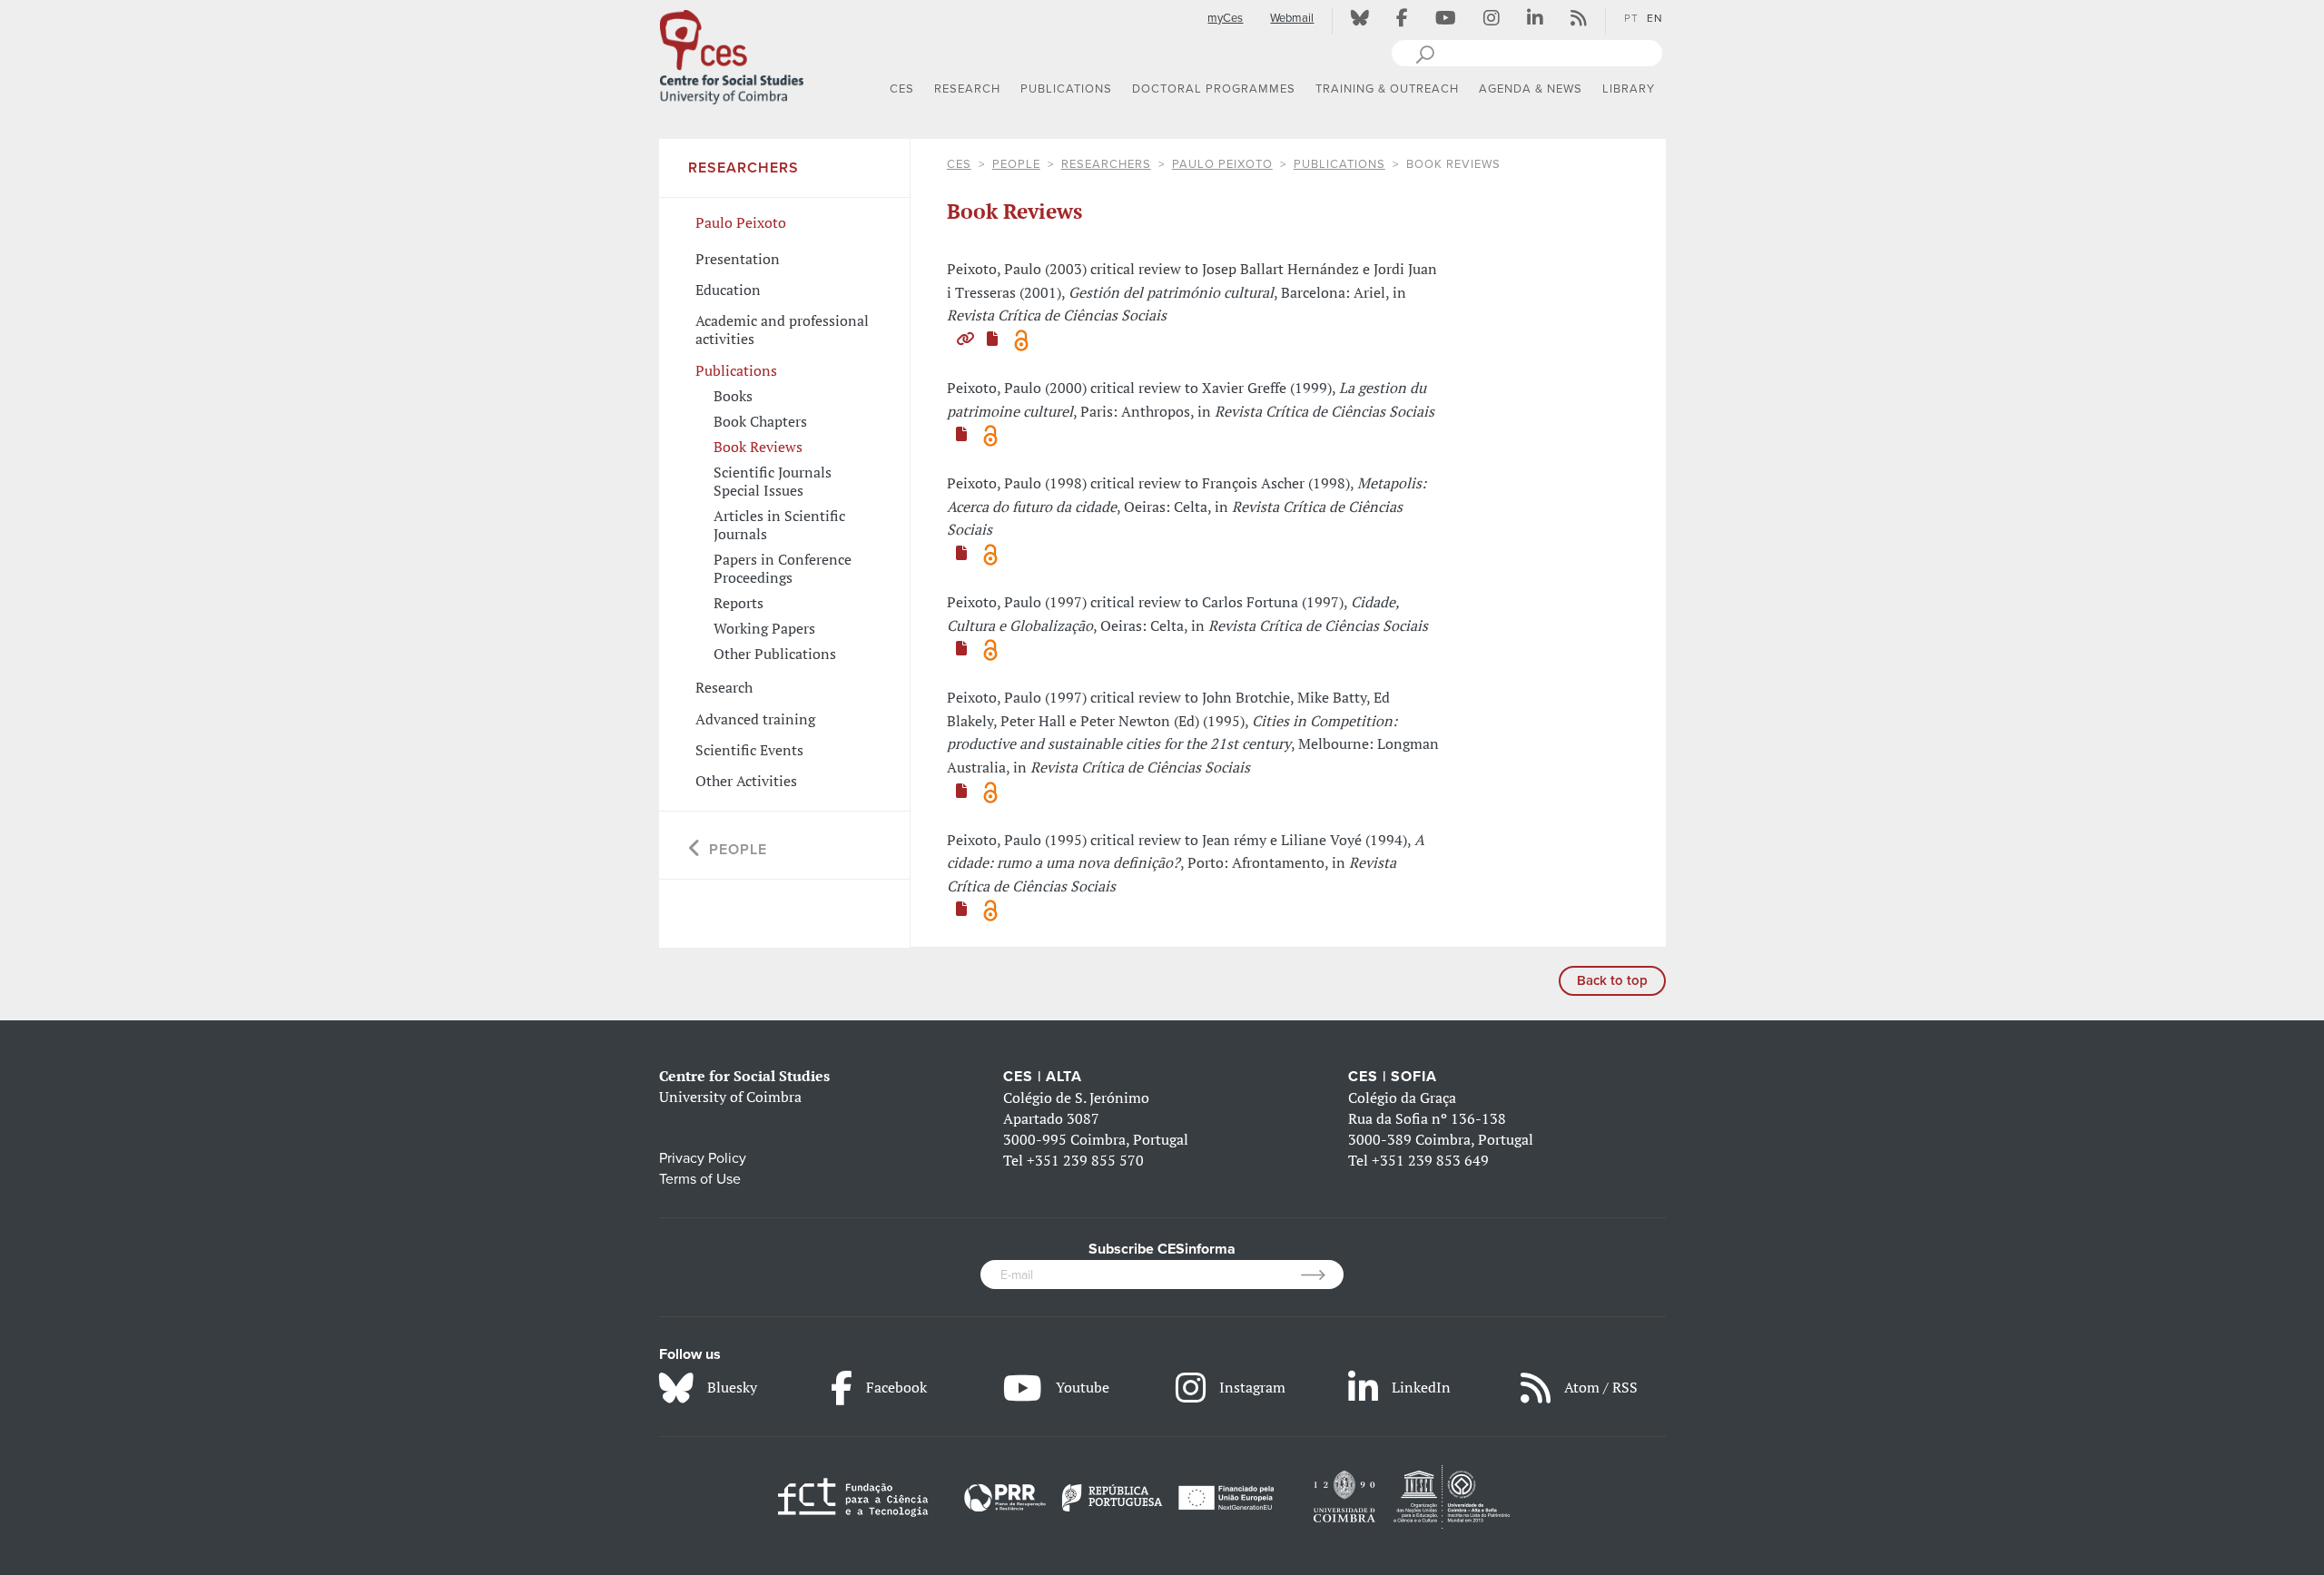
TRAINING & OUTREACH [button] (1387, 89)
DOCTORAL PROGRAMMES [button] (1214, 89)
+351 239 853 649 (1430, 1160)
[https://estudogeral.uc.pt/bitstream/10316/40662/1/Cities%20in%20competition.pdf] (961, 791)
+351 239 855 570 (1085, 1160)
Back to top (1612, 980)
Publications (1339, 164)
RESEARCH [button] (967, 89)
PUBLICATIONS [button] (1066, 89)
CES (959, 164)
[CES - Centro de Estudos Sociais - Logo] (732, 54)
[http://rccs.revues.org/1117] (965, 339)
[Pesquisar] (1425, 53)
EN (1655, 18)
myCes (1225, 18)
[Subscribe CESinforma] (1322, 1275)
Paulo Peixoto (1222, 164)
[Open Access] (1021, 339)
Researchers (1106, 164)
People (1016, 164)
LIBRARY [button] (1629, 89)
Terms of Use (700, 1179)
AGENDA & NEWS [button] (1531, 89)
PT (1631, 18)
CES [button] (902, 89)
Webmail (1292, 18)
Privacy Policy (703, 1158)
